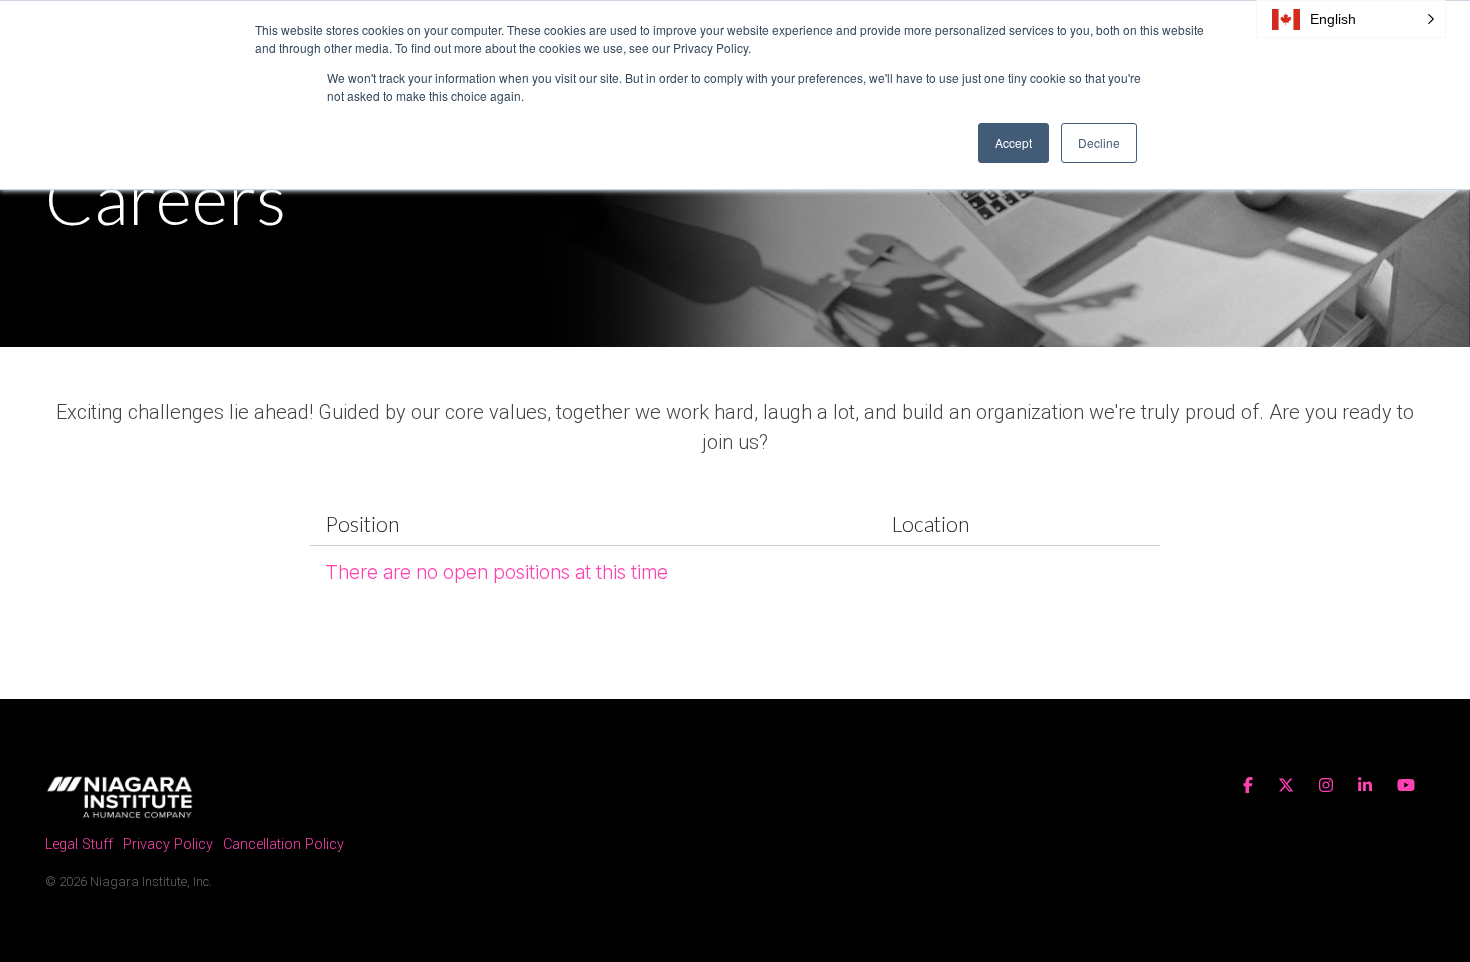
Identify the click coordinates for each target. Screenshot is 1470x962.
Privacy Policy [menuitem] (168, 844)
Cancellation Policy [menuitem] (283, 844)
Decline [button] (1099, 142)
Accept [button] (1013, 142)
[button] (1351, 19)
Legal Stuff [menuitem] (79, 844)
